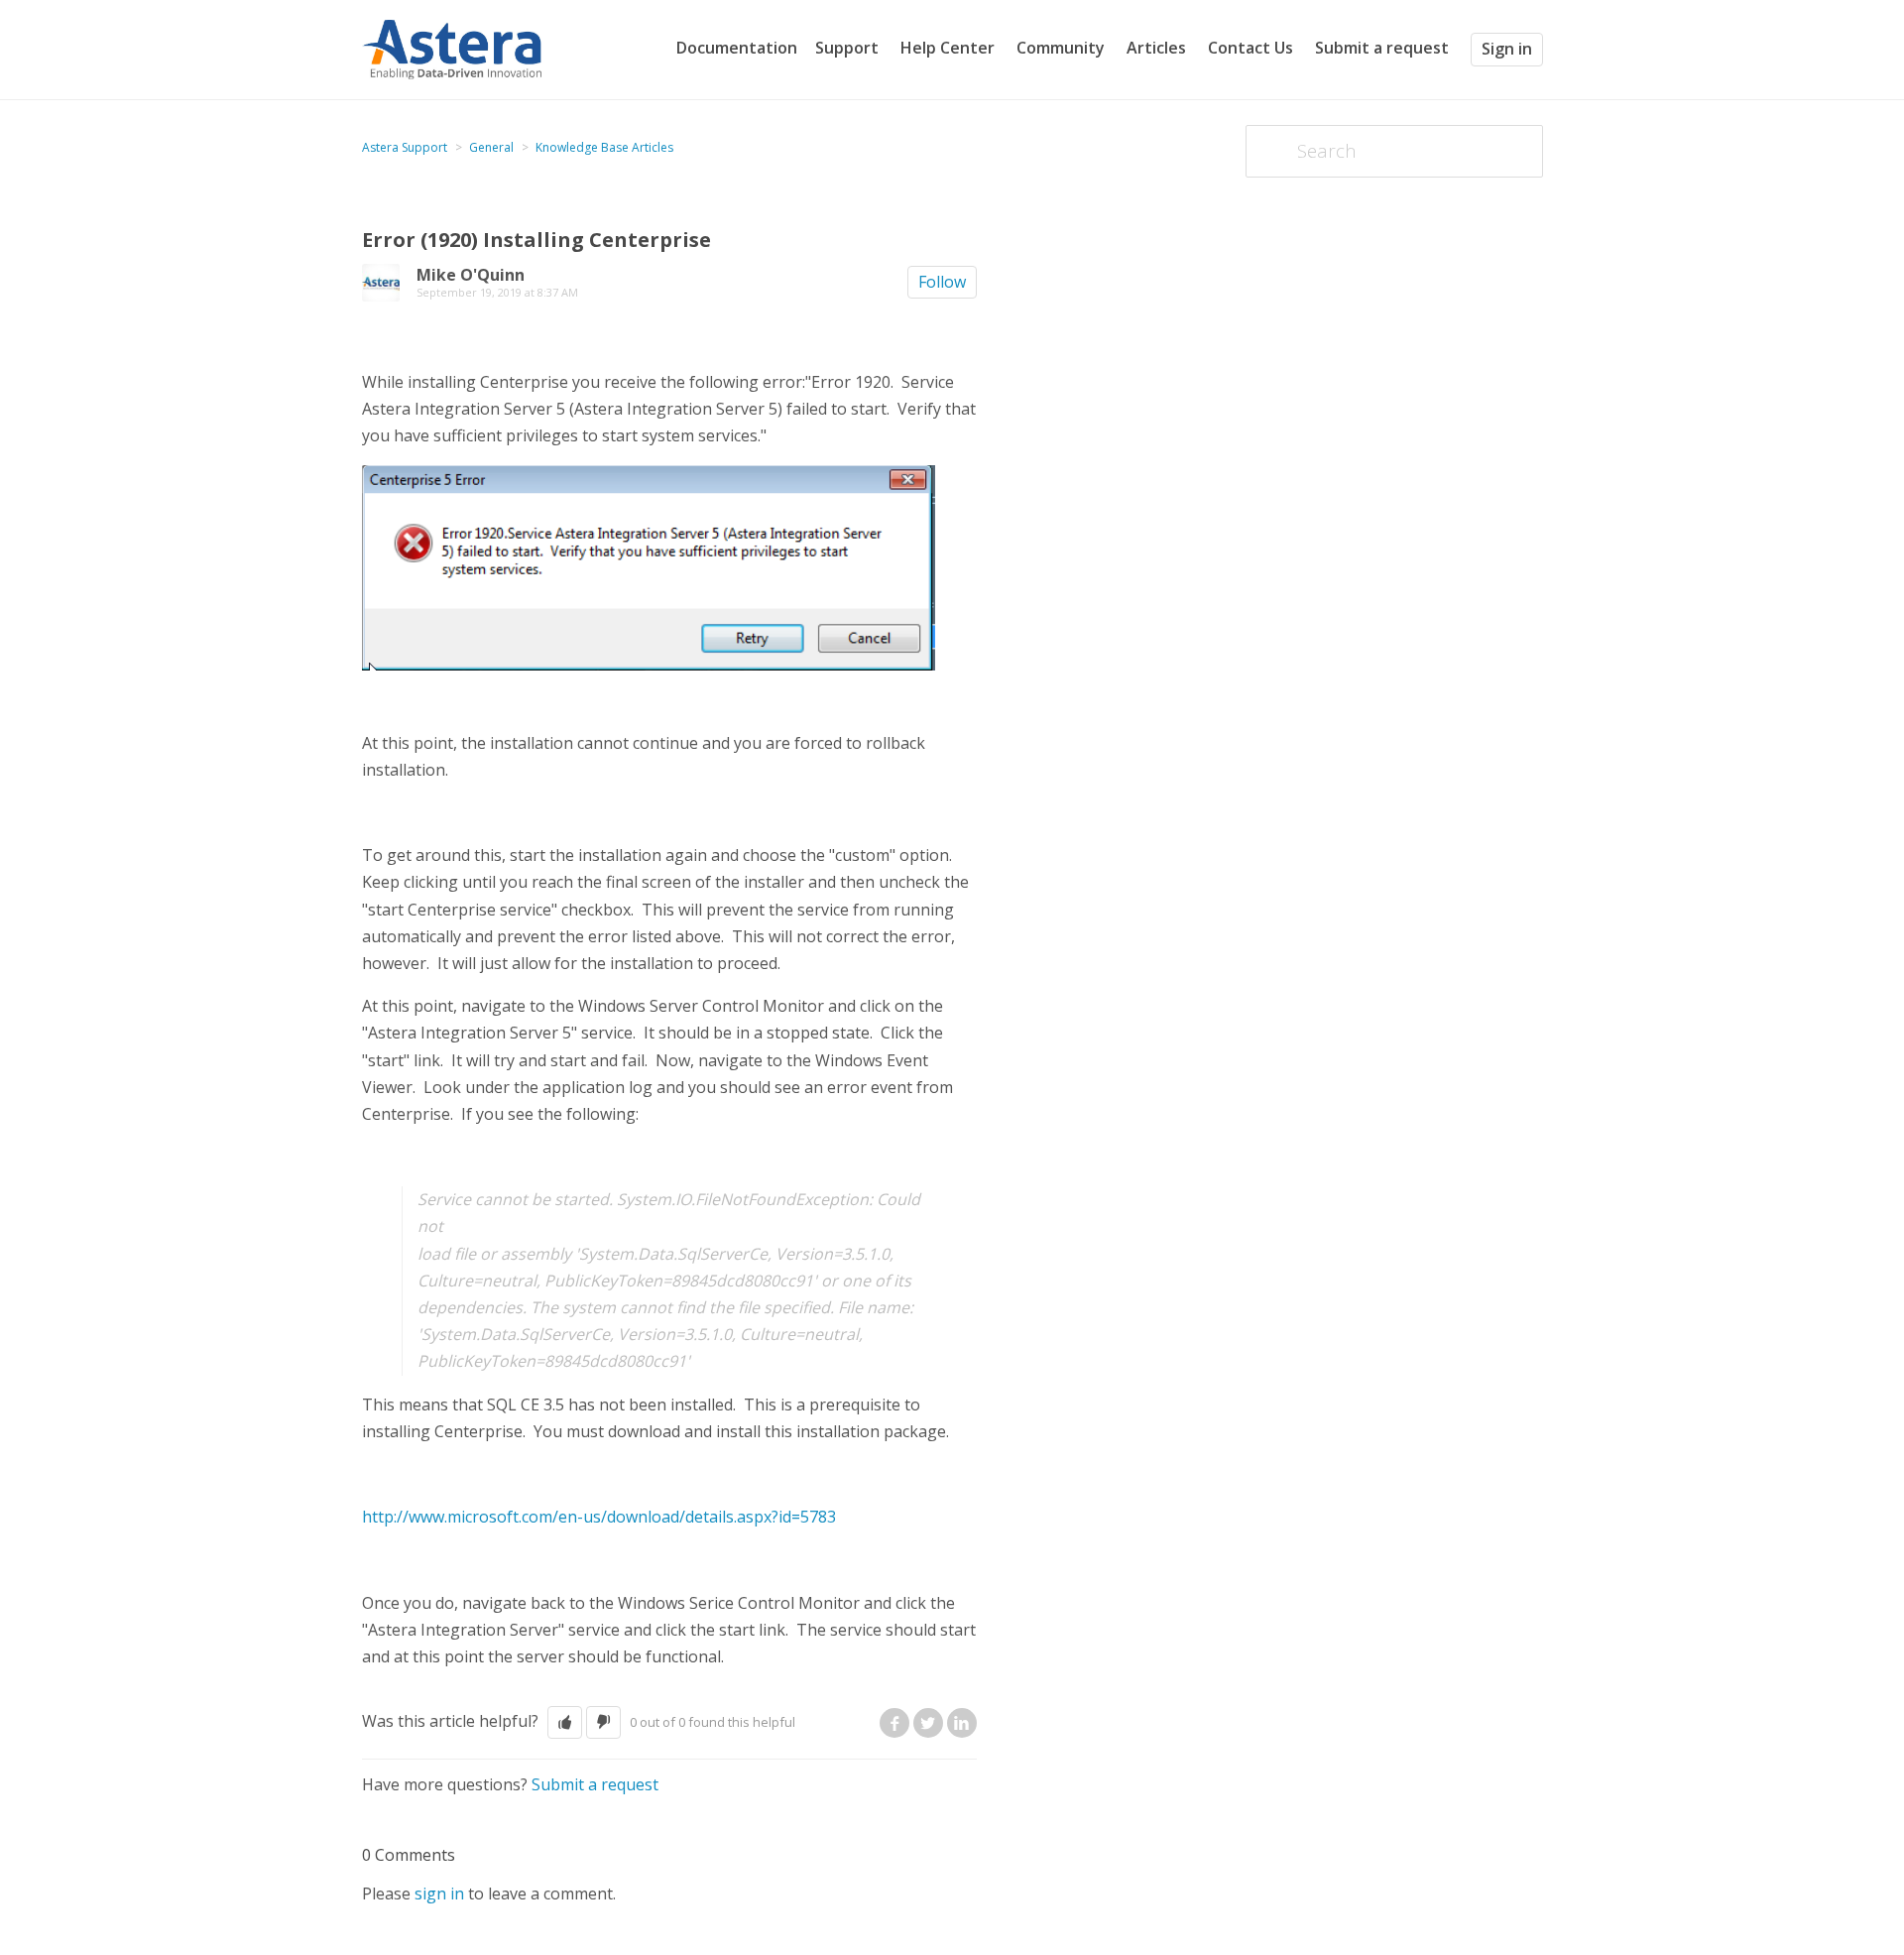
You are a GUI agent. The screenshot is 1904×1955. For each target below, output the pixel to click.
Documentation (737, 48)
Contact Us (1250, 48)
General (491, 147)
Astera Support (405, 147)
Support (847, 48)
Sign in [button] (1507, 49)
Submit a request (1382, 48)
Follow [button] (942, 282)
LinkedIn (962, 1723)
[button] (565, 1722)
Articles (1156, 48)
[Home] (452, 48)
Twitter (928, 1723)
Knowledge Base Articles (604, 147)
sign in (439, 1894)
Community (1061, 48)
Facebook (894, 1723)
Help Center (948, 48)
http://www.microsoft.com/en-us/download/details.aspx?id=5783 (599, 1517)
